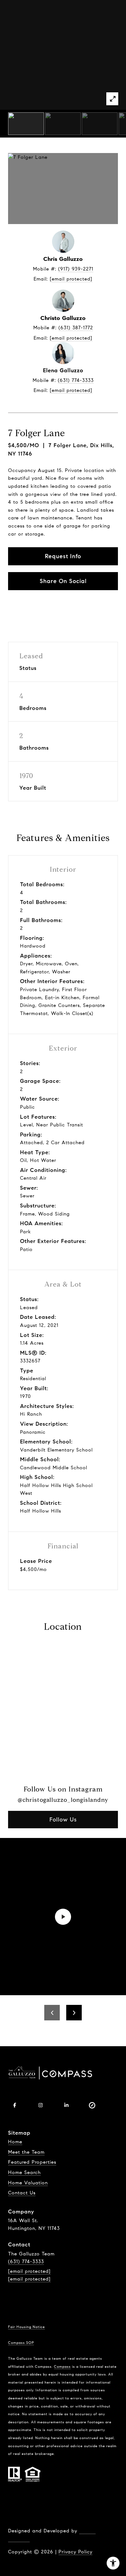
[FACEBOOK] (15, 2105)
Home (15, 2142)
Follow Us (63, 1820)
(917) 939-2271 (76, 269)
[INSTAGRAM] (40, 2105)
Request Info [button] (63, 556)
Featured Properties (32, 2162)
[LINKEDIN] (66, 2105)
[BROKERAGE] (92, 2105)
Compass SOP (21, 2343)
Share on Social (63, 581)
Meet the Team (26, 2152)
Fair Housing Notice (26, 2327)
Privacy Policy (75, 2552)
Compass (62, 2366)
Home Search (24, 2172)
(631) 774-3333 (76, 380)
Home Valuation (28, 2183)
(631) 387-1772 (76, 328)
